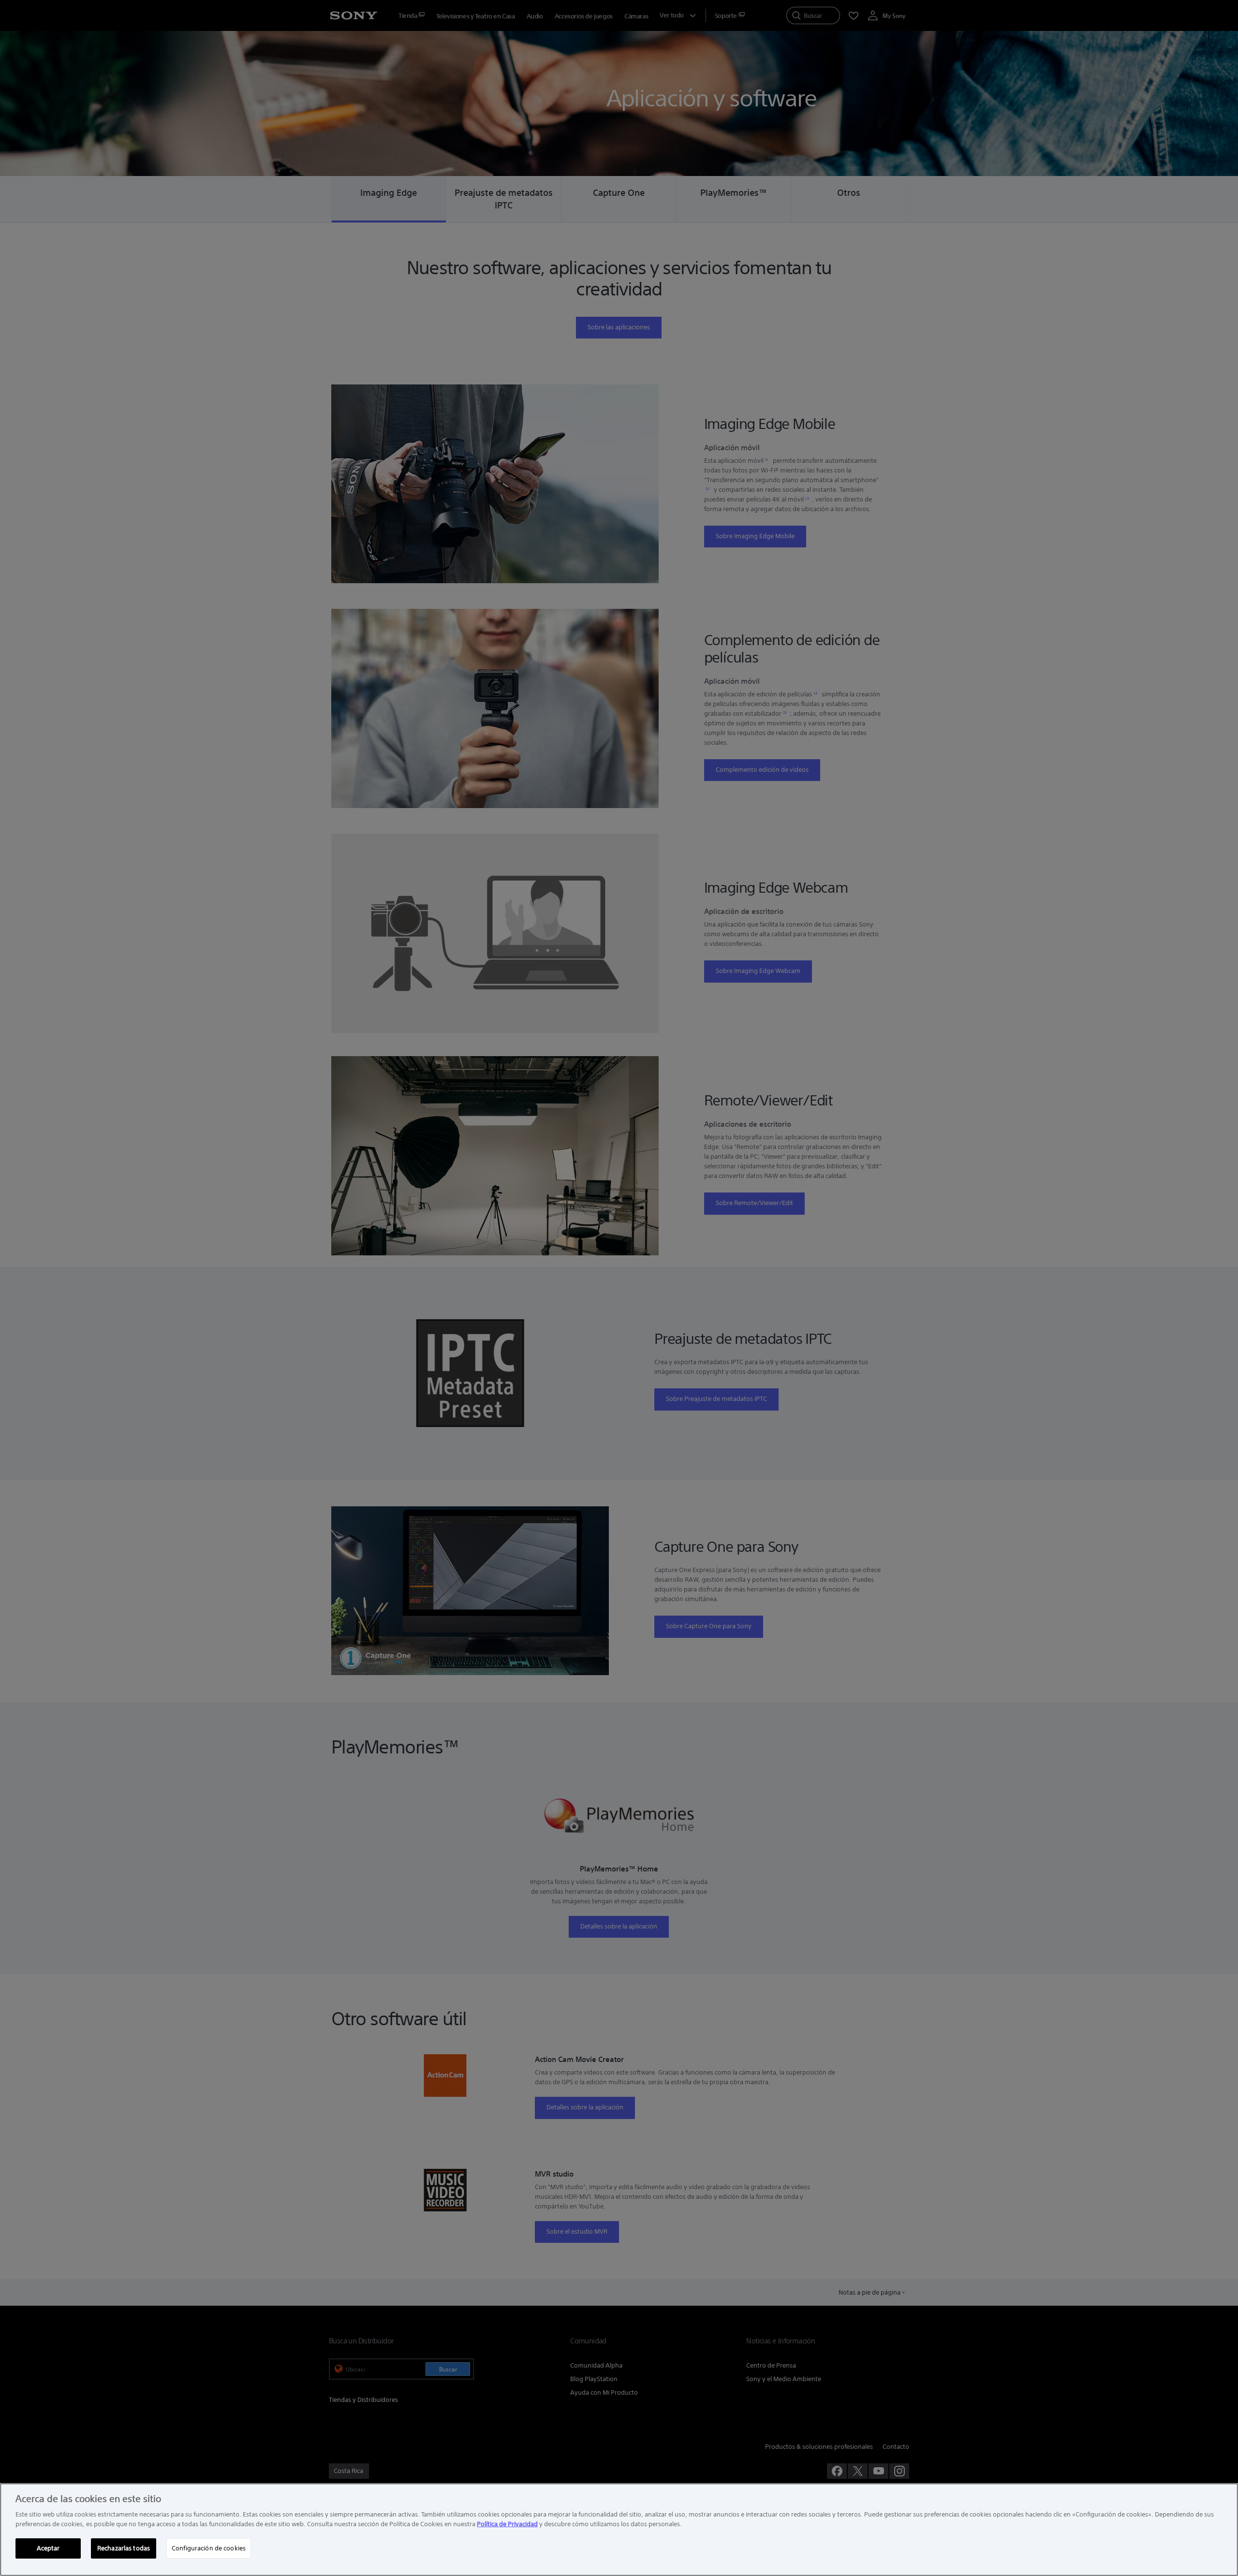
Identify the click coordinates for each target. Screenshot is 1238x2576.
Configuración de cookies (209, 2548)
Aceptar (48, 2548)
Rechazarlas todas (124, 2548)
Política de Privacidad (507, 2524)
